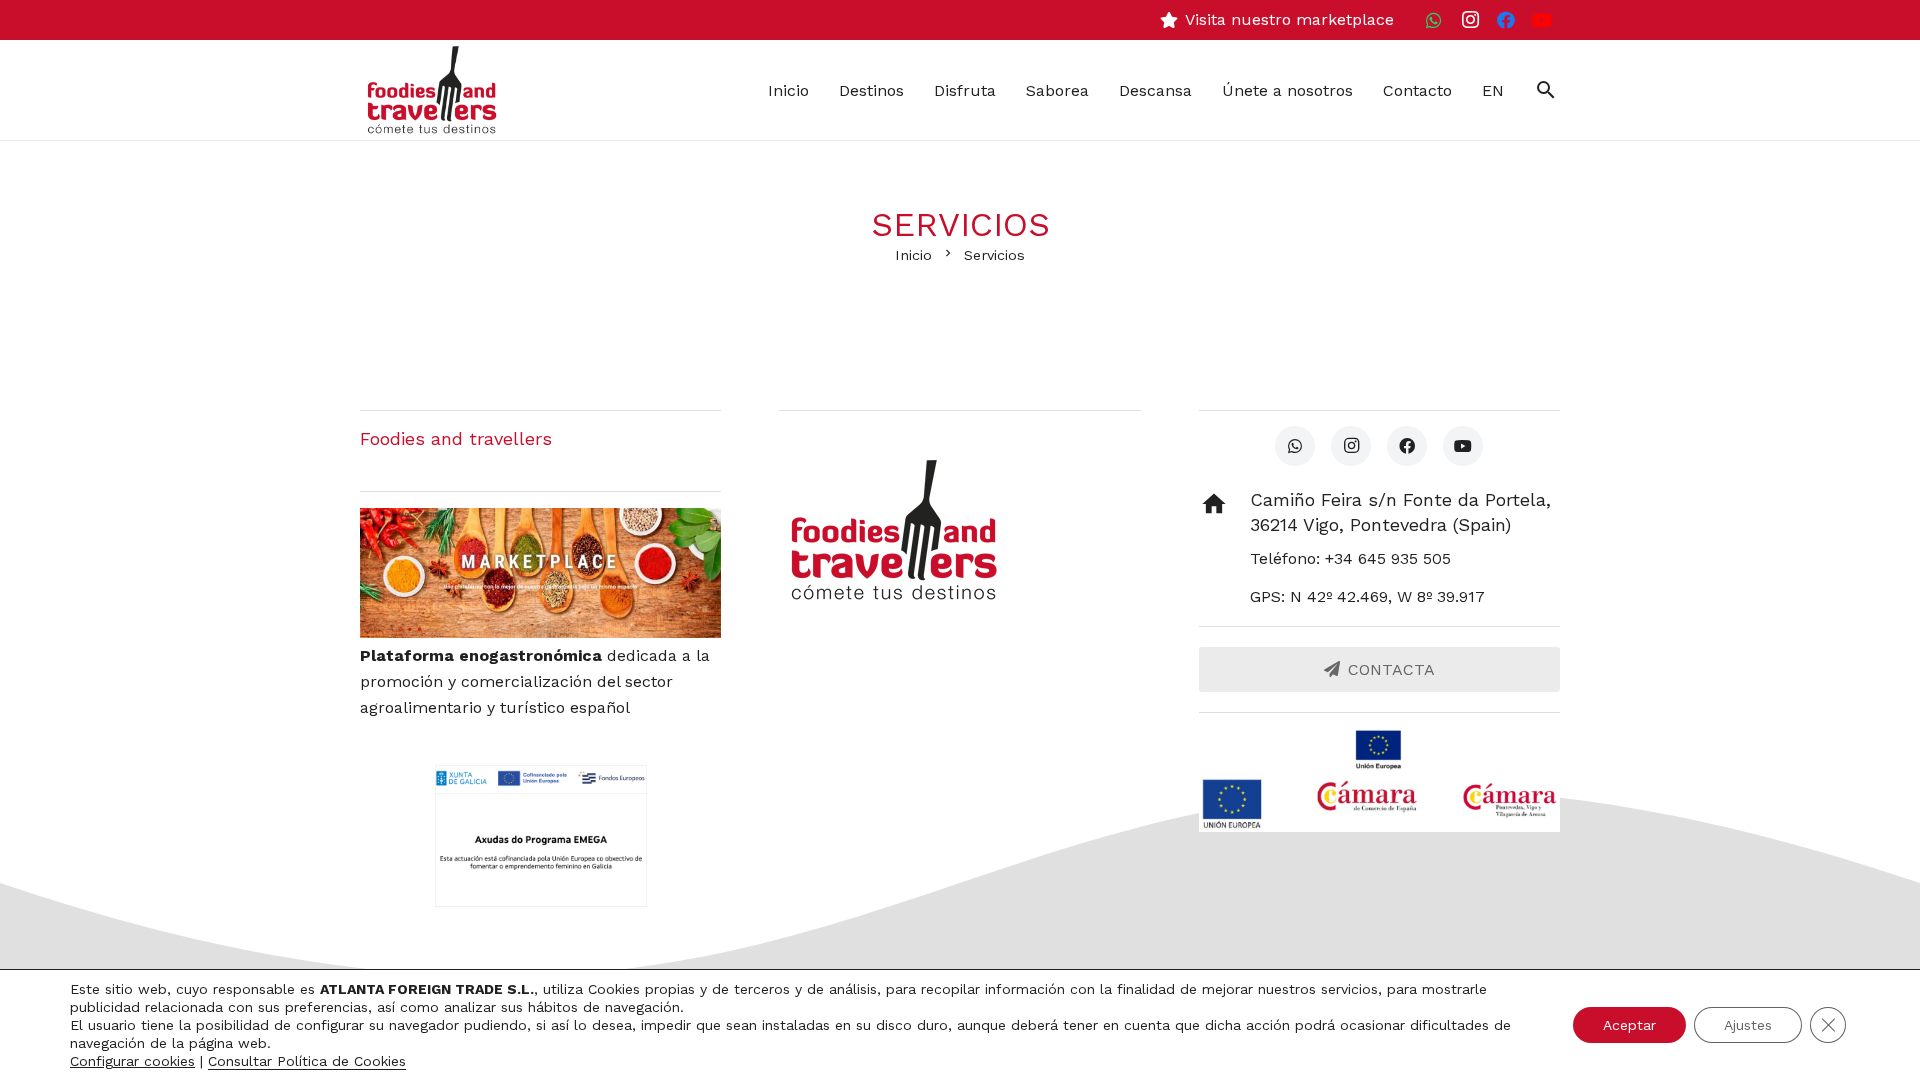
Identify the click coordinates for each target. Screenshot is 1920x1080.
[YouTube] (1542, 20)
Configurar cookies (132, 1061)
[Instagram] (1470, 20)
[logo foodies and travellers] (432, 90)
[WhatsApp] (1434, 20)
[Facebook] (1506, 20)
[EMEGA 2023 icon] (540, 836)
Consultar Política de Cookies (307, 1061)
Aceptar (1629, 1025)
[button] (1545, 90)
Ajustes (1748, 1025)
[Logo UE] (1379, 750)
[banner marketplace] (540, 573)
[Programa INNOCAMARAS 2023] (1379, 804)
